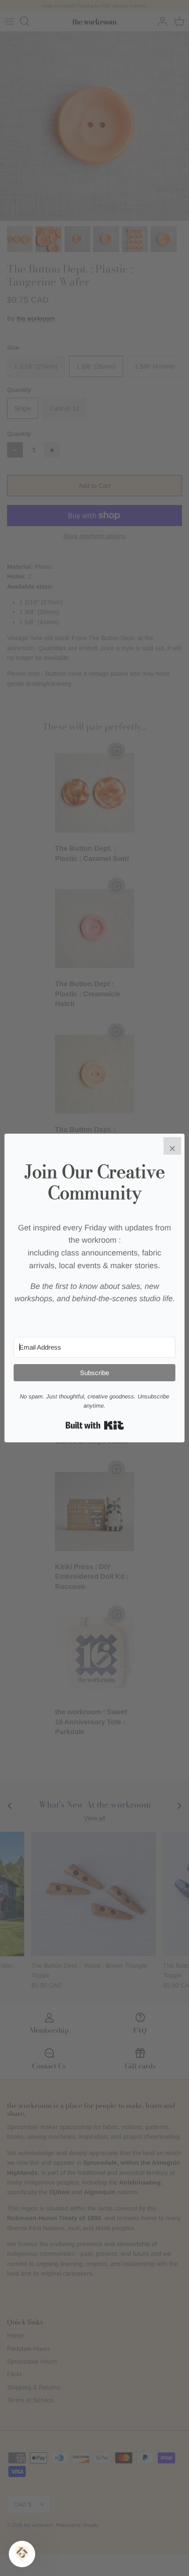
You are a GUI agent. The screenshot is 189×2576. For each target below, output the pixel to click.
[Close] (172, 1146)
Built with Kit (95, 1425)
